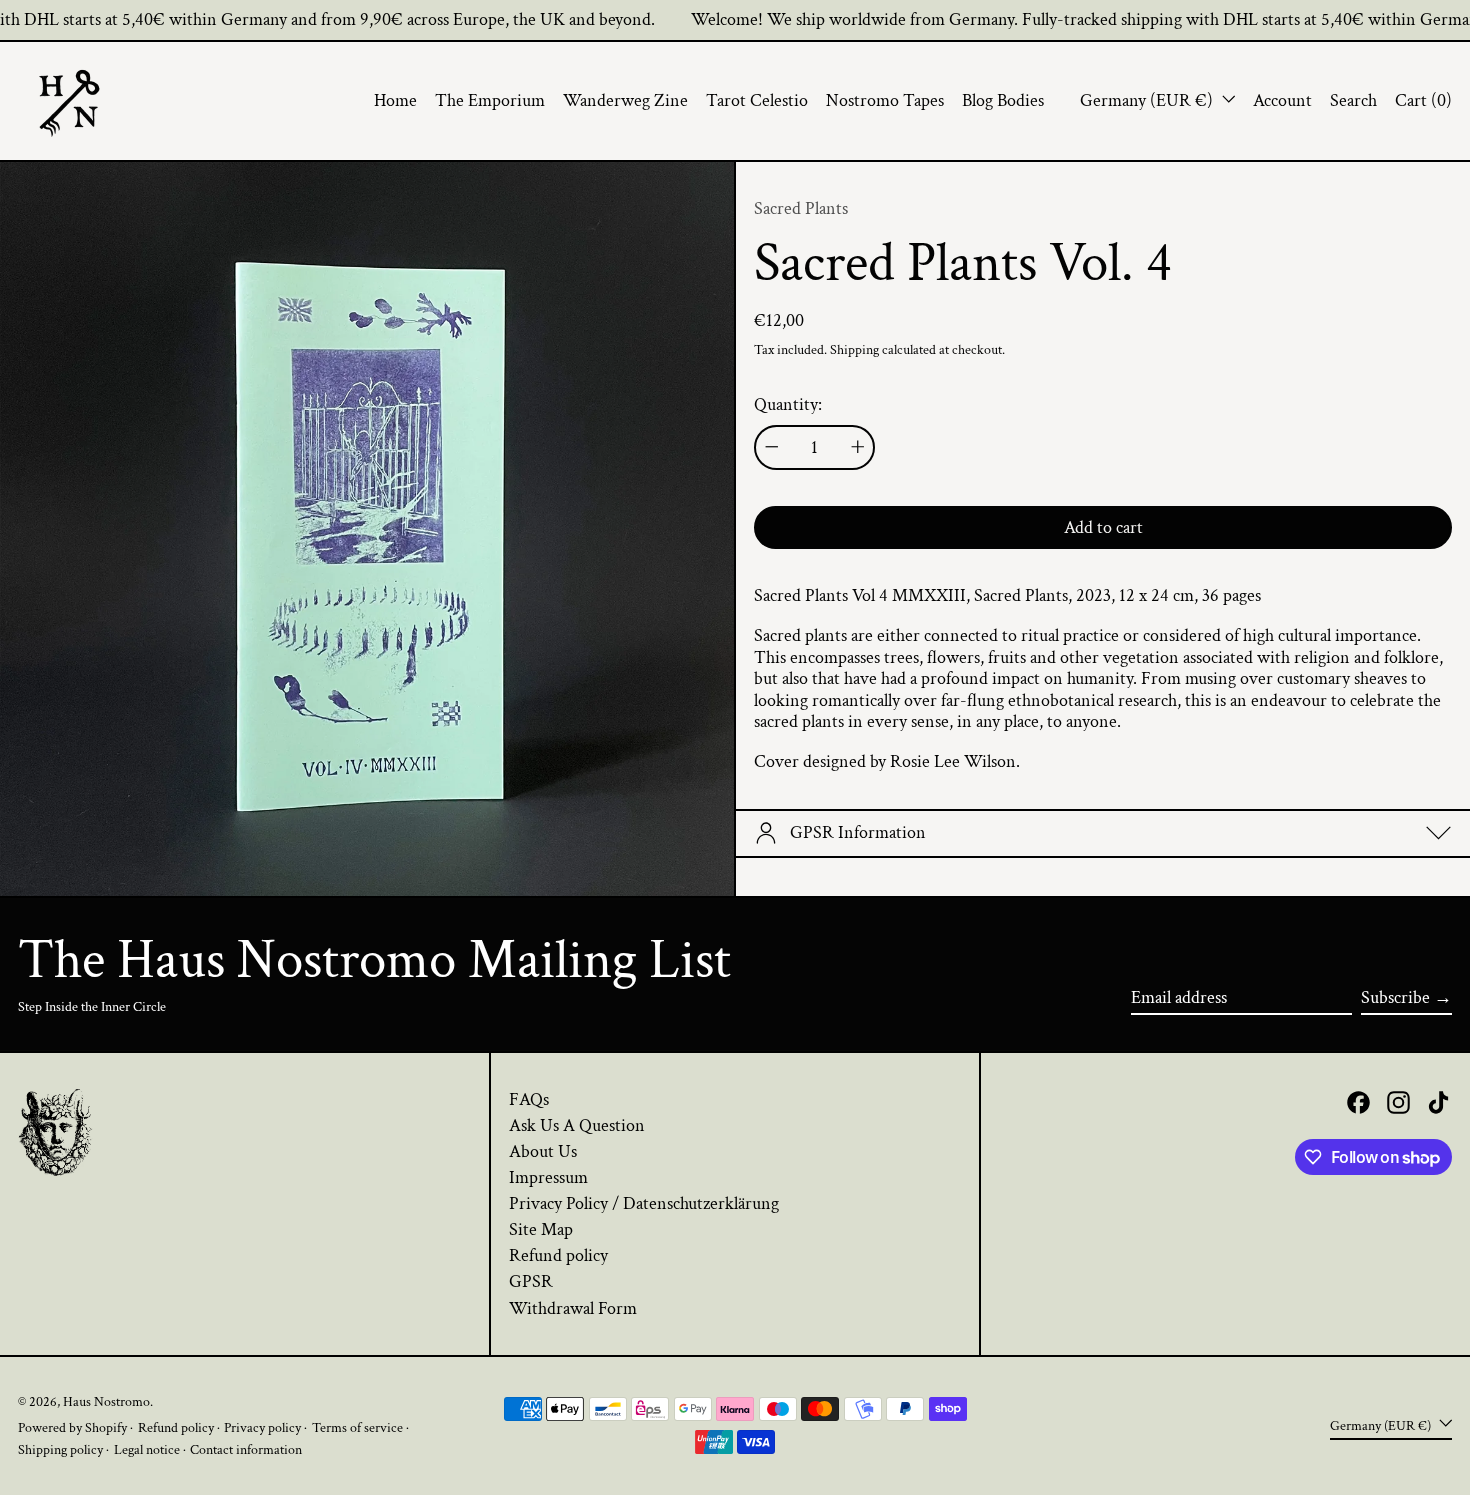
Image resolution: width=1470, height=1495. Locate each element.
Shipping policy (60, 1449)
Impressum (548, 1177)
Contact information (246, 1449)
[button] (1353, 101)
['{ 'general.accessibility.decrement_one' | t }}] (772, 447)
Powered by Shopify (72, 1427)
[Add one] (858, 447)
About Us (543, 1151)
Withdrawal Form (573, 1308)
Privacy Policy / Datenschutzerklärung (644, 1203)
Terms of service (357, 1427)
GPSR (531, 1281)
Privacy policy (262, 1427)
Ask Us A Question (577, 1125)
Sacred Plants (801, 208)
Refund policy (558, 1255)
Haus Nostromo (106, 1401)
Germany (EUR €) (1148, 100)
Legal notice (147, 1449)
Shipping (854, 349)
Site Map (541, 1229)
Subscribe (1395, 997)
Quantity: (788, 405)
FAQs (529, 1099)
